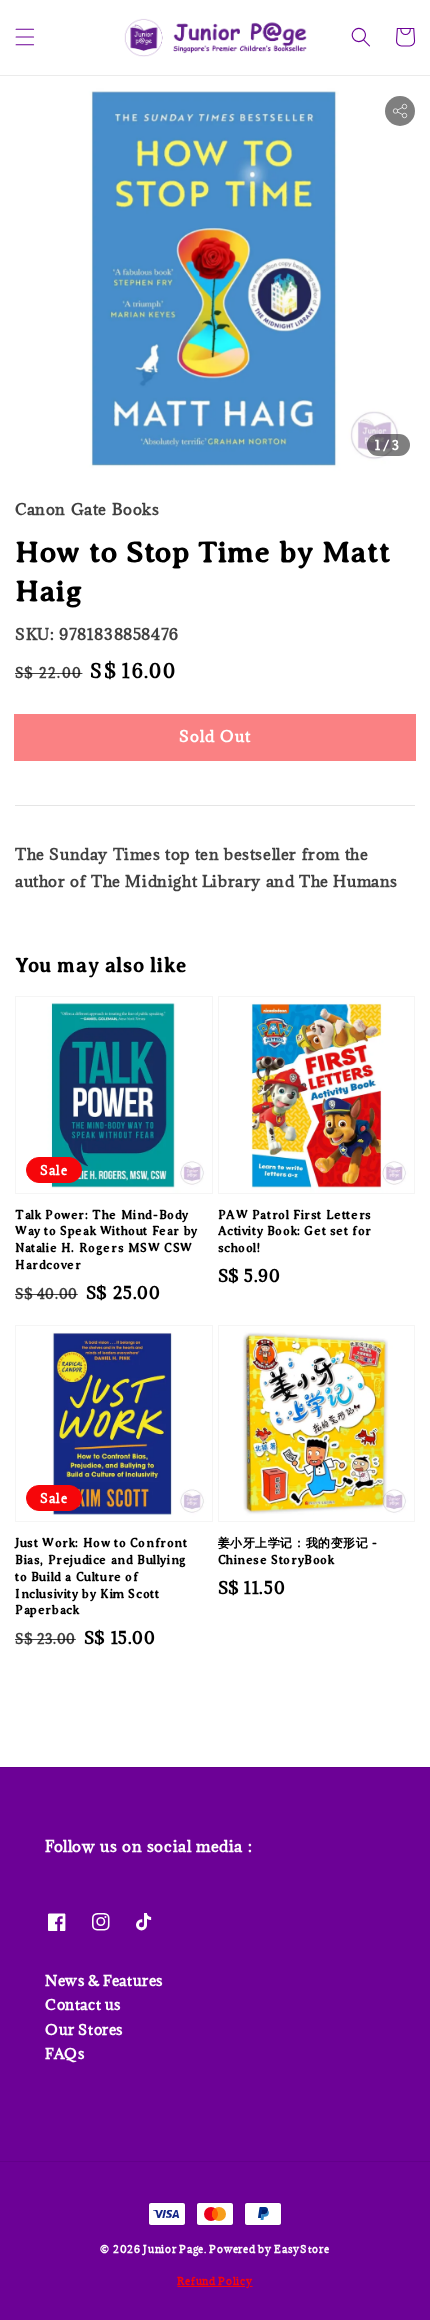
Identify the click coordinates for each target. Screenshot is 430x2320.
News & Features (104, 1980)
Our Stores (84, 2029)
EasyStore (301, 2249)
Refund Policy (214, 2281)
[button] (25, 37)
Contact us (83, 2004)
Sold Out (215, 736)
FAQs (64, 2053)
